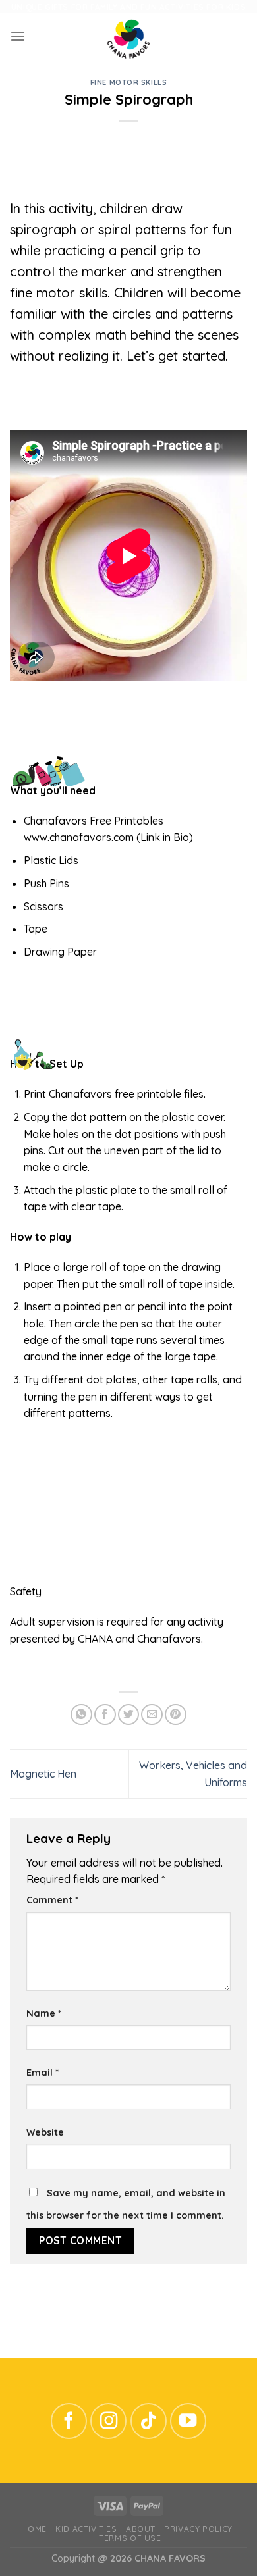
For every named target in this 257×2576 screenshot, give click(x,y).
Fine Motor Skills (128, 82)
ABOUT (141, 2529)
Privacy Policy (198, 2529)
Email (43, 2073)
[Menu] (18, 37)
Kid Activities (86, 2529)
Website (45, 2132)
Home (34, 2529)
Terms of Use (130, 2538)
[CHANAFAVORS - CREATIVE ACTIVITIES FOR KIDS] (128, 36)
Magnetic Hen (43, 1774)
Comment (52, 1900)
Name (44, 2013)
